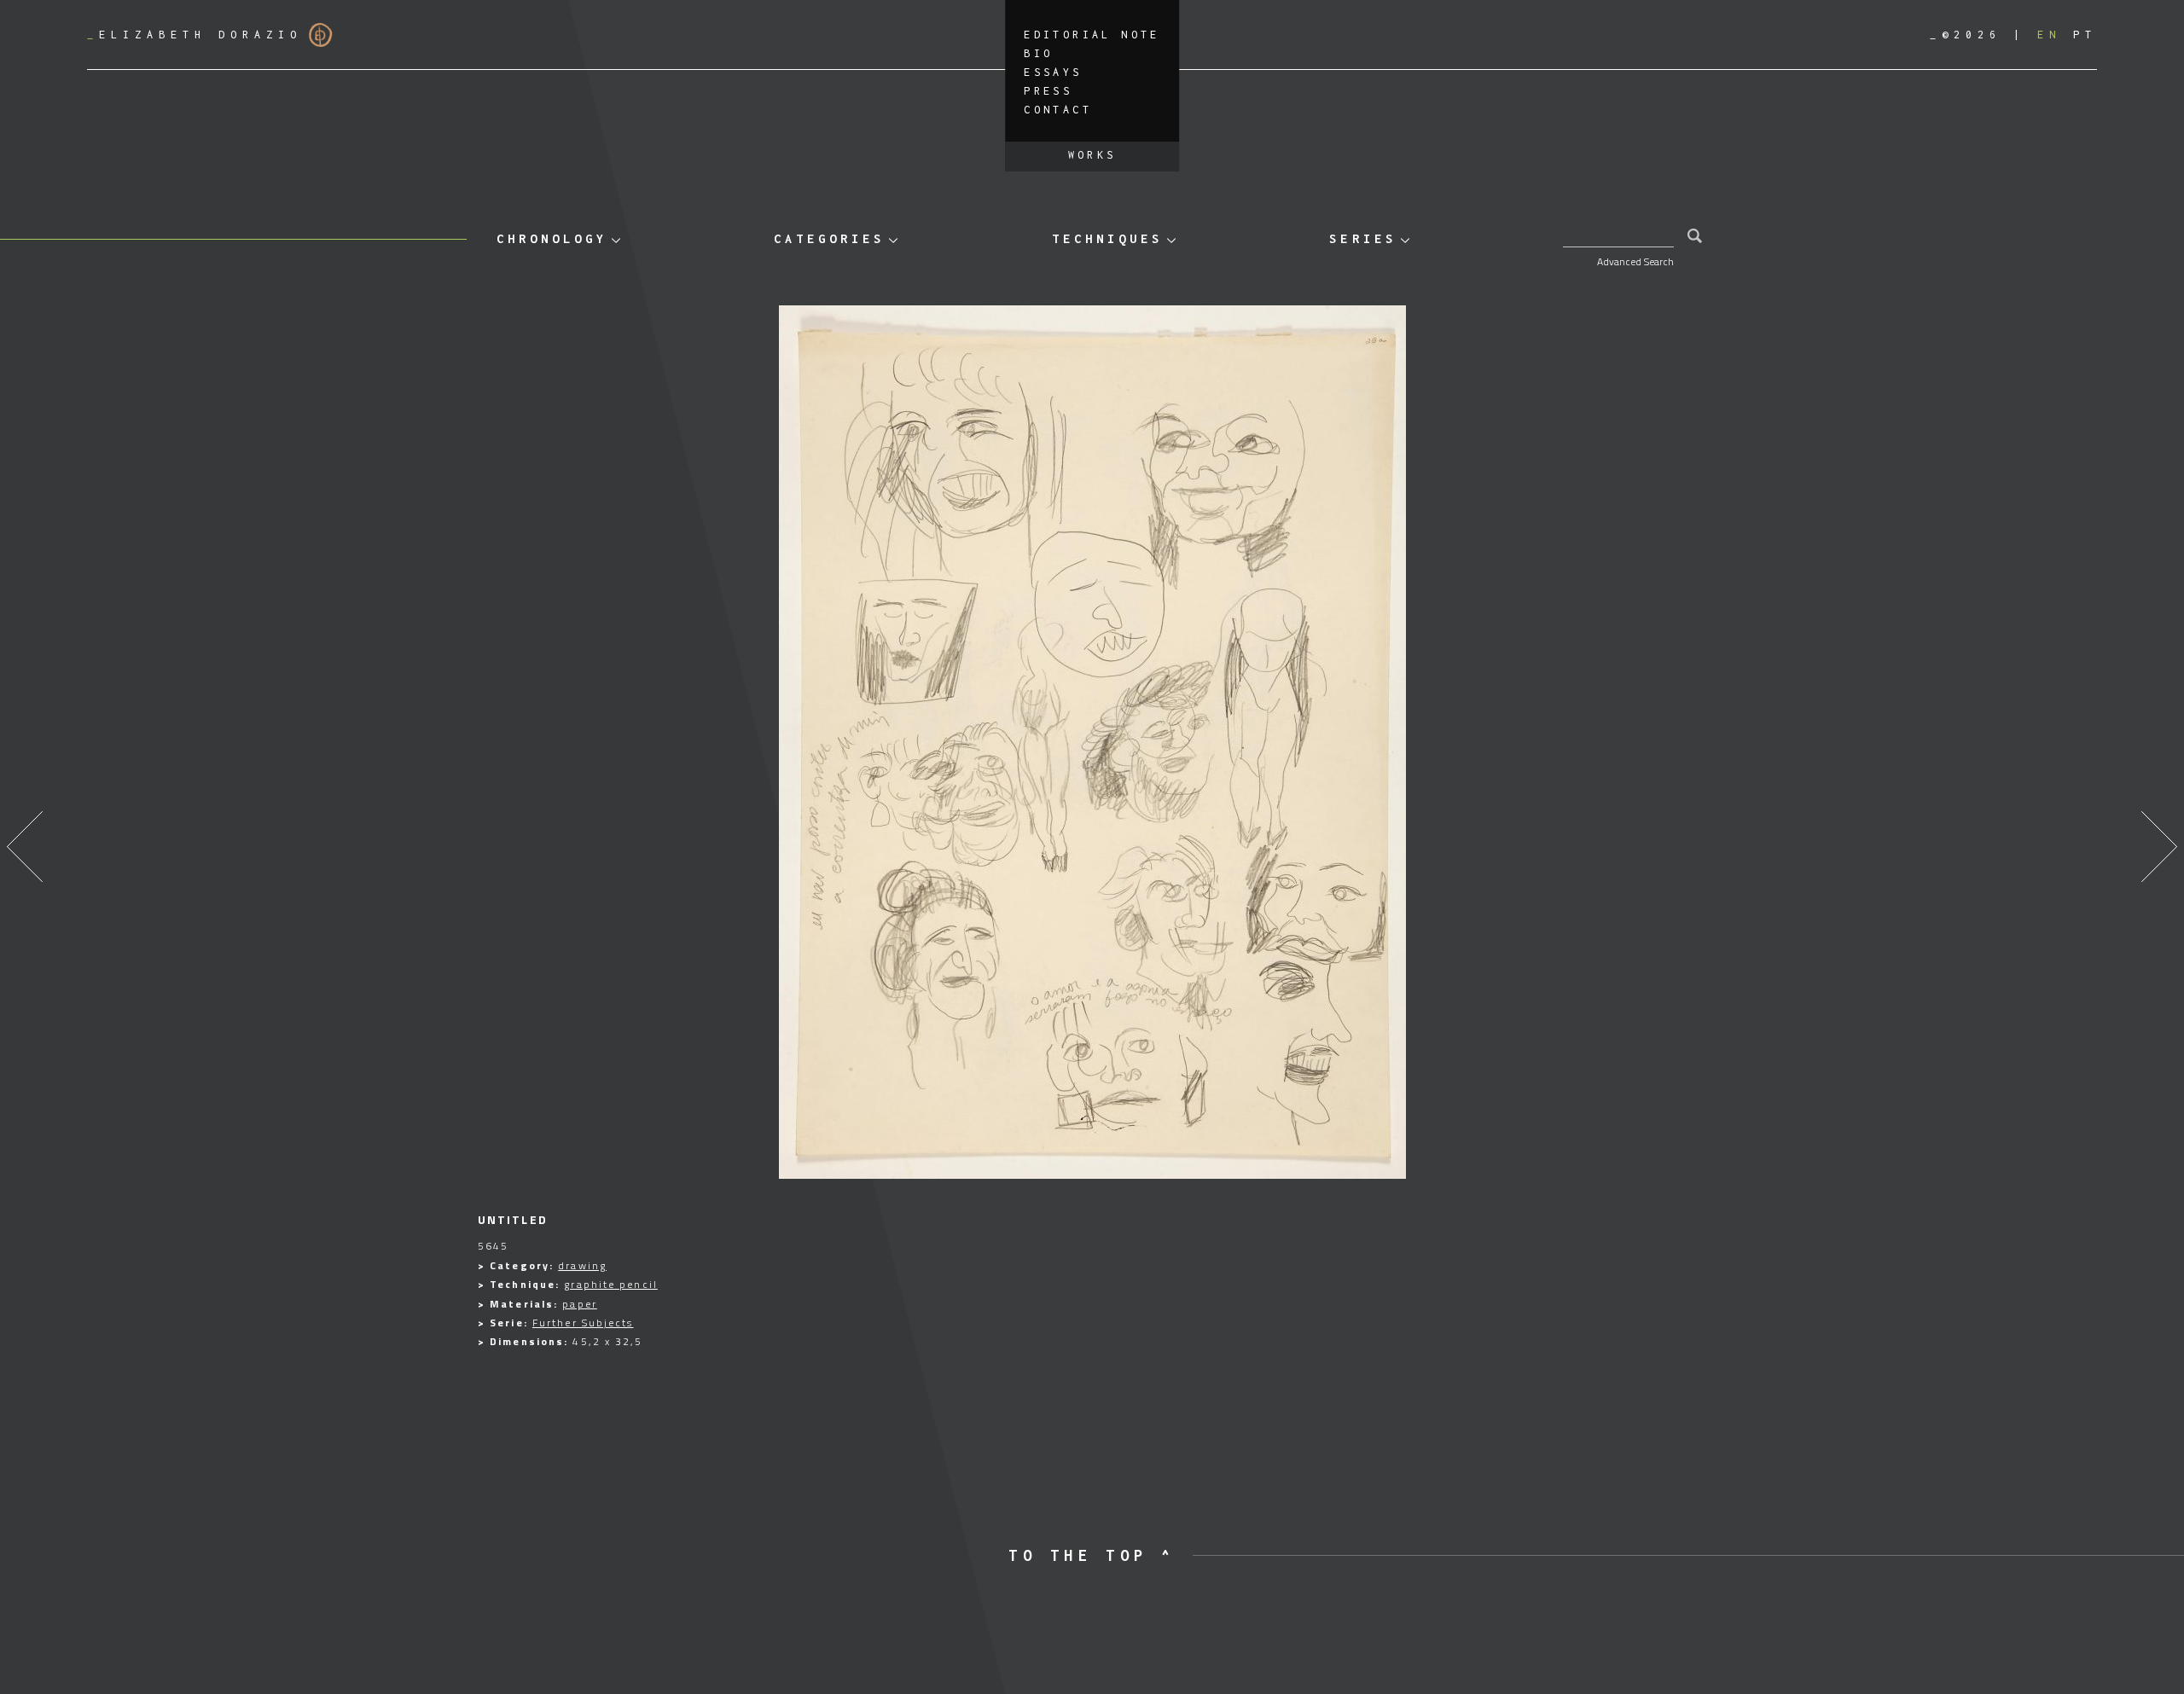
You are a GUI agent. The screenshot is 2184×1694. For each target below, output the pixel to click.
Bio (1038, 53)
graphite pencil (611, 1284)
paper (580, 1304)
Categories (829, 238)
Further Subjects (583, 1323)
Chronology (552, 238)
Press (1048, 91)
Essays (1053, 72)
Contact (1058, 110)
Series (1362, 238)
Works (1092, 155)
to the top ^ (1092, 1555)
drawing (582, 1265)
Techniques (1107, 238)
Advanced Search (1635, 261)
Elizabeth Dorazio (195, 35)
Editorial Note (1092, 35)
